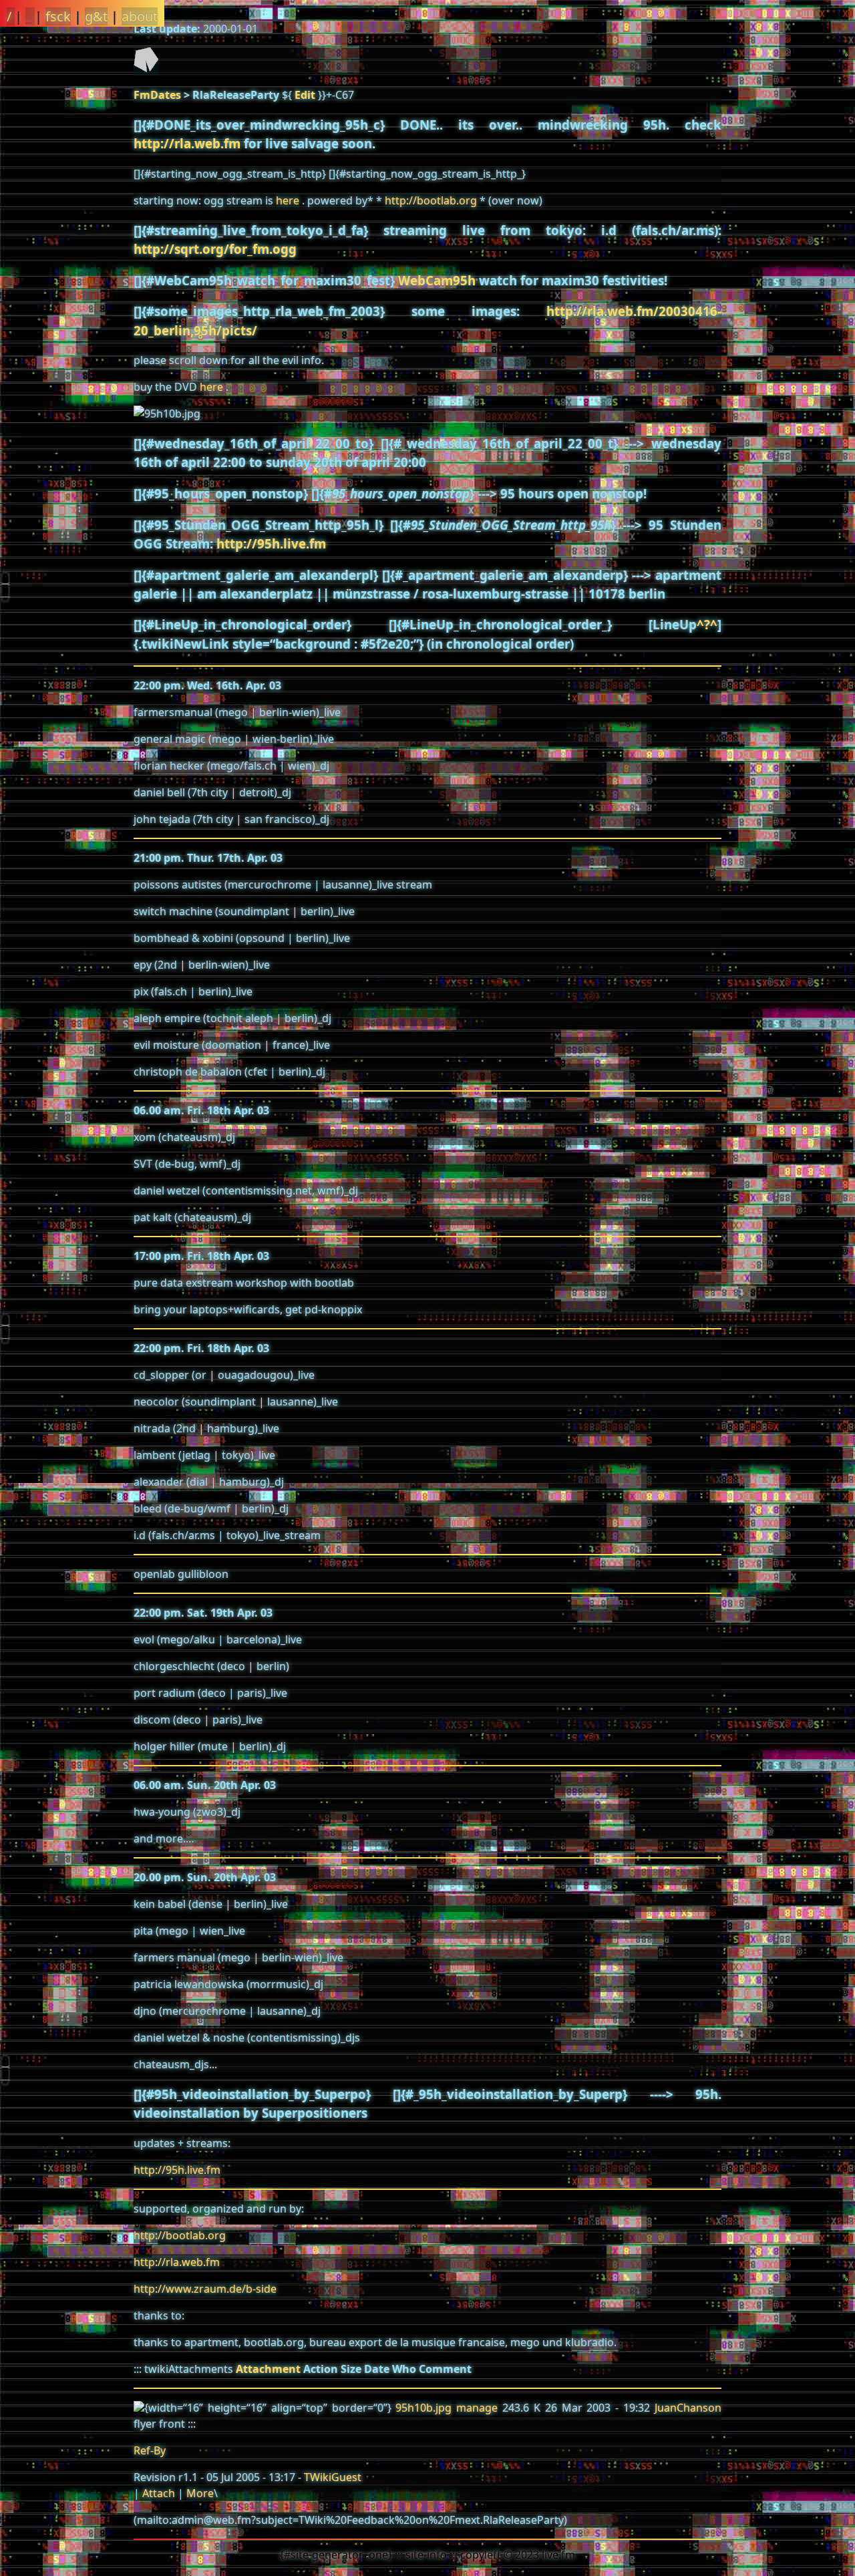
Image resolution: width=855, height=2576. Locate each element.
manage (477, 2408)
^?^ (707, 624)
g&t (96, 16)
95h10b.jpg (423, 2408)
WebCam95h (437, 280)
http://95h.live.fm (271, 543)
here (288, 200)
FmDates (157, 95)
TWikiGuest (333, 2477)
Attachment (268, 2369)
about (140, 16)
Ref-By (150, 2450)
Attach (159, 2493)
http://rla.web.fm (187, 143)
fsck (58, 16)
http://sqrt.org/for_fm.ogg (215, 249)
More (200, 2493)
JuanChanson (688, 2408)
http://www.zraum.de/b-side (205, 2289)
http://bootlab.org (431, 200)
